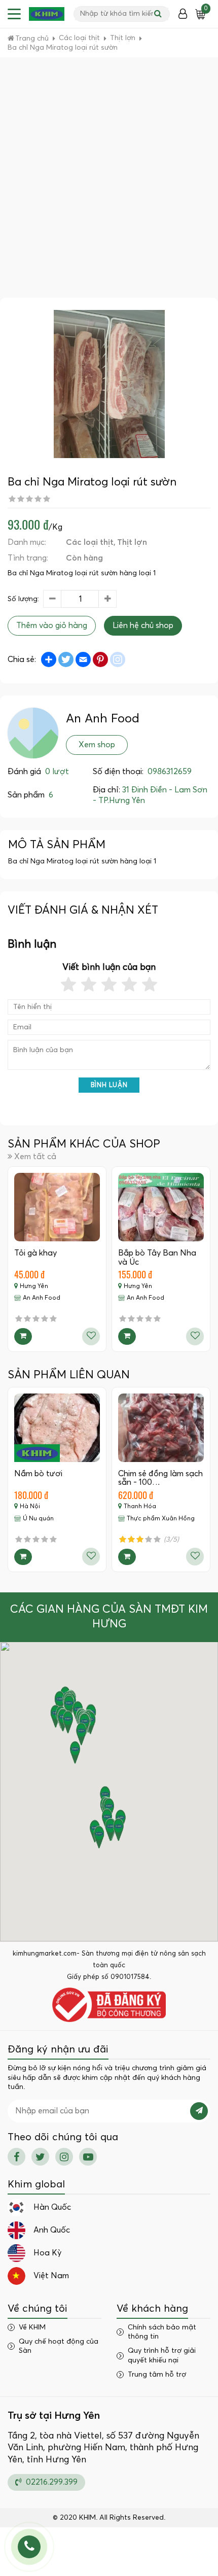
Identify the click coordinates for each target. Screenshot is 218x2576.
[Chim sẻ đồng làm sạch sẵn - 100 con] (161, 1428)
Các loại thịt (90, 542)
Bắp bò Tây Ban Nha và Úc (157, 1258)
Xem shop (97, 745)
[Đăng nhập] (183, 14)
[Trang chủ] (47, 14)
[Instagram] (64, 2157)
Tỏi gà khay (35, 1253)
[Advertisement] (109, 184)
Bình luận (109, 1085)
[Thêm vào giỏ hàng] (23, 1336)
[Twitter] (40, 2157)
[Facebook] (16, 2157)
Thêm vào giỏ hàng (52, 625)
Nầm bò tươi (38, 1474)
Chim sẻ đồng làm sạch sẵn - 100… (160, 1478)
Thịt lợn (132, 542)
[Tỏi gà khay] (57, 1207)
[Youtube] (88, 2157)
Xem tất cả (35, 1157)
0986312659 (170, 772)
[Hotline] (29, 2547)
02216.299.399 (51, 2482)
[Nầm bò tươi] (57, 1428)
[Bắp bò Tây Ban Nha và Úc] (161, 1207)
